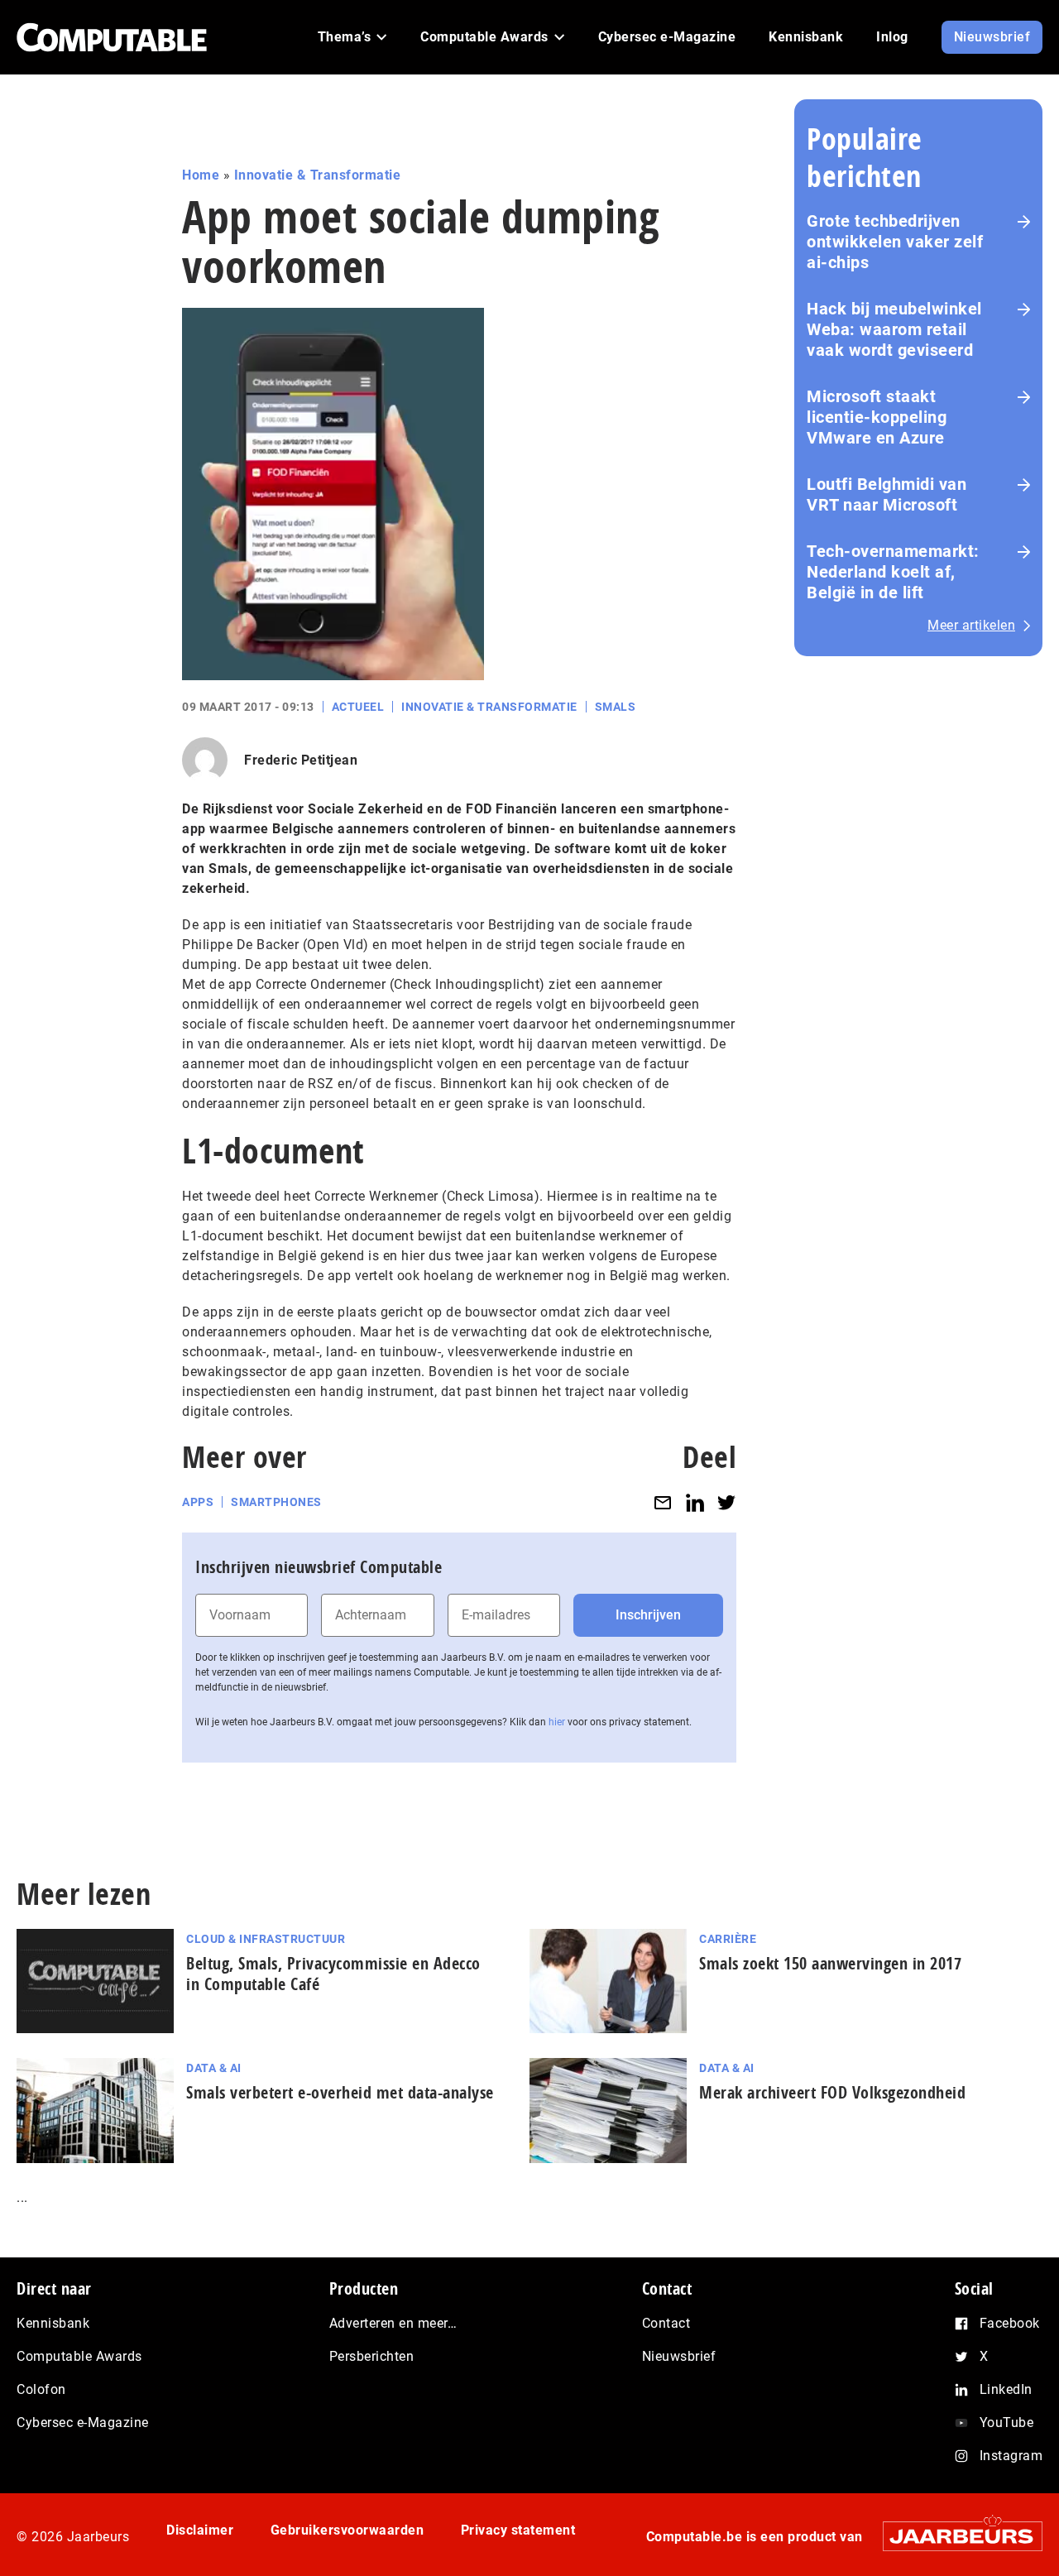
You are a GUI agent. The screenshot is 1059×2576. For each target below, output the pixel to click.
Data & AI (214, 2068)
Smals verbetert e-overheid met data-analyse (340, 2092)
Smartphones (276, 1502)
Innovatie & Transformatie (318, 175)
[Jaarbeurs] (954, 2536)
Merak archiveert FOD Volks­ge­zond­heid (832, 2092)
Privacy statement (518, 2530)
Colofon (41, 2389)
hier (557, 1722)
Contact (666, 2323)
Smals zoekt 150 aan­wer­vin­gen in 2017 (830, 1963)
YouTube (1007, 2422)
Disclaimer (200, 2530)
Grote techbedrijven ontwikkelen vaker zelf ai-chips (895, 242)
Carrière (728, 1939)
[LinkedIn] (695, 1502)
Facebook (1010, 2323)
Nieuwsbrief (679, 2356)
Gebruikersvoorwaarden (347, 2530)
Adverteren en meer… (393, 2323)
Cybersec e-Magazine (83, 2422)
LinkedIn (1006, 2389)
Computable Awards (79, 2356)
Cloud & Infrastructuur (266, 1939)
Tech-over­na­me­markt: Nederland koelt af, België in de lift (893, 572)
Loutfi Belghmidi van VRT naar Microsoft (886, 494)
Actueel (358, 707)
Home (201, 175)
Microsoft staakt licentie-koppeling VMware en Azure (877, 417)
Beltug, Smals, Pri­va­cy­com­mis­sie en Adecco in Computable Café (333, 1974)
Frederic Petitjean (301, 760)
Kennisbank (53, 2323)
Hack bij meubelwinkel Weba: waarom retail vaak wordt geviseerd (894, 329)
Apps (198, 1502)
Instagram (1011, 2456)
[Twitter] (726, 1502)
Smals (616, 707)
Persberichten (372, 2356)
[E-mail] (663, 1502)
